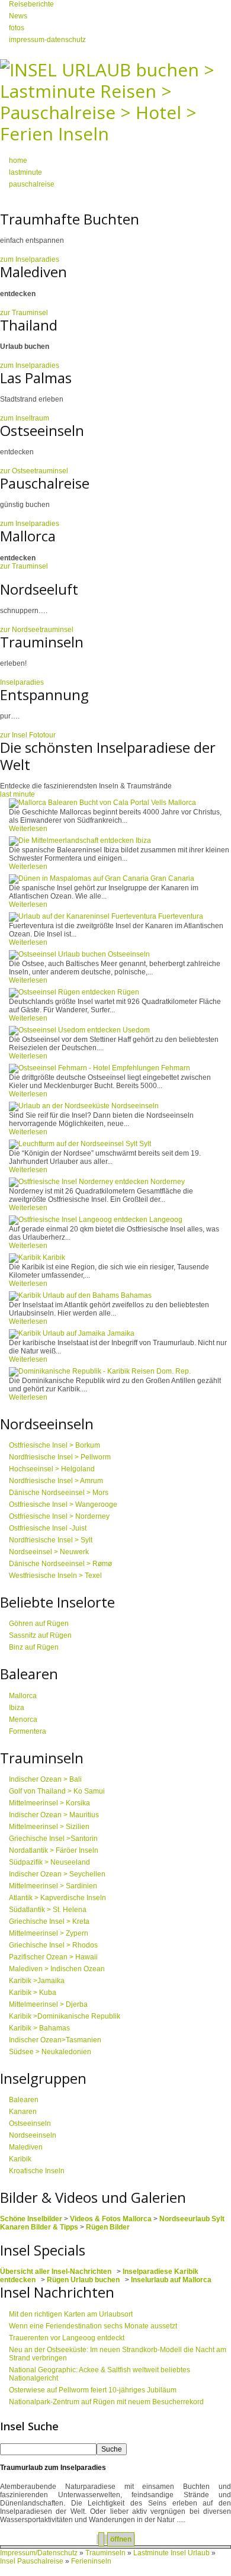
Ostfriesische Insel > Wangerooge (63, 1504)
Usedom (136, 1030)
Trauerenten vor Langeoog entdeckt (67, 2338)
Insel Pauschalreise (32, 2561)
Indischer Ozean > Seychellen (57, 1874)
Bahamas (136, 1295)
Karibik (54, 1257)
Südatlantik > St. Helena (48, 1910)
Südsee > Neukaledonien (50, 2052)
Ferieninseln (91, 2561)
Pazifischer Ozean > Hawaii (53, 1957)
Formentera (28, 1731)
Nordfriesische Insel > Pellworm (60, 1457)
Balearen (24, 2100)
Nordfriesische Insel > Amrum (56, 1481)
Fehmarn (176, 1068)
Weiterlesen (28, 829)
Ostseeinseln (129, 954)
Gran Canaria (172, 878)
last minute (17, 794)
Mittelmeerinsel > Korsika (49, 1803)
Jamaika (121, 1333)
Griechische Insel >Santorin (53, 1839)
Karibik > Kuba (33, 1993)
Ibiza (143, 841)
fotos (17, 28)
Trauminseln (106, 2553)
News (18, 16)
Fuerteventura (181, 916)
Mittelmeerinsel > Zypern (49, 1933)
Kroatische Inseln (37, 2171)
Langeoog (166, 1220)
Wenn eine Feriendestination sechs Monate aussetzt (93, 2326)
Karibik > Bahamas (39, 2028)
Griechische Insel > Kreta (49, 1921)
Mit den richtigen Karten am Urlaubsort (71, 2314)
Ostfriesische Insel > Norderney (59, 1516)
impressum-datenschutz (47, 40)
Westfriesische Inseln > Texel (55, 1576)
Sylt (145, 1144)
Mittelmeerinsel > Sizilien (49, 1827)
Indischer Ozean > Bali (45, 1779)
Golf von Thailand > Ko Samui (57, 1791)
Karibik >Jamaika (37, 1981)
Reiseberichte (31, 4)
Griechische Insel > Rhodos (53, 1945)
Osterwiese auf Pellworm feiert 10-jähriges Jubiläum (93, 2390)
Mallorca (182, 803)
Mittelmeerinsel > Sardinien (53, 1886)
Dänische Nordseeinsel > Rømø (60, 1564)
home (18, 161)
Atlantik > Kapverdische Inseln (57, 1898)
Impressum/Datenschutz (39, 2553)
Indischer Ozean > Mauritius (54, 1815)
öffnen (121, 2539)
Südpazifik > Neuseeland (49, 1862)
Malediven (26, 2147)
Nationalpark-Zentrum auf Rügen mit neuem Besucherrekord (106, 2402)
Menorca (23, 1720)
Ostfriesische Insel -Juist (48, 1528)
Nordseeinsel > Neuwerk (49, 1552)
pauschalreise (32, 184)
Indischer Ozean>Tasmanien (55, 2040)
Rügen (128, 992)
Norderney (168, 1182)
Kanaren (23, 2112)
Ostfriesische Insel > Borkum (54, 1445)
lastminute (25, 172)
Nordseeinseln (135, 1106)
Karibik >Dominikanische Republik (65, 2016)
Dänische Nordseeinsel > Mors (59, 1493)
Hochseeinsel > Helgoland (52, 1469)
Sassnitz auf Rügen (40, 1635)
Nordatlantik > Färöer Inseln (54, 1850)
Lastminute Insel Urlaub (171, 2553)
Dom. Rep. (174, 1371)
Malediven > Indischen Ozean (57, 1969)
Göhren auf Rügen (39, 1624)
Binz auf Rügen (34, 1647)
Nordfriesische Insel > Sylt (51, 1540)
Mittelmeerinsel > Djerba (48, 2004)
